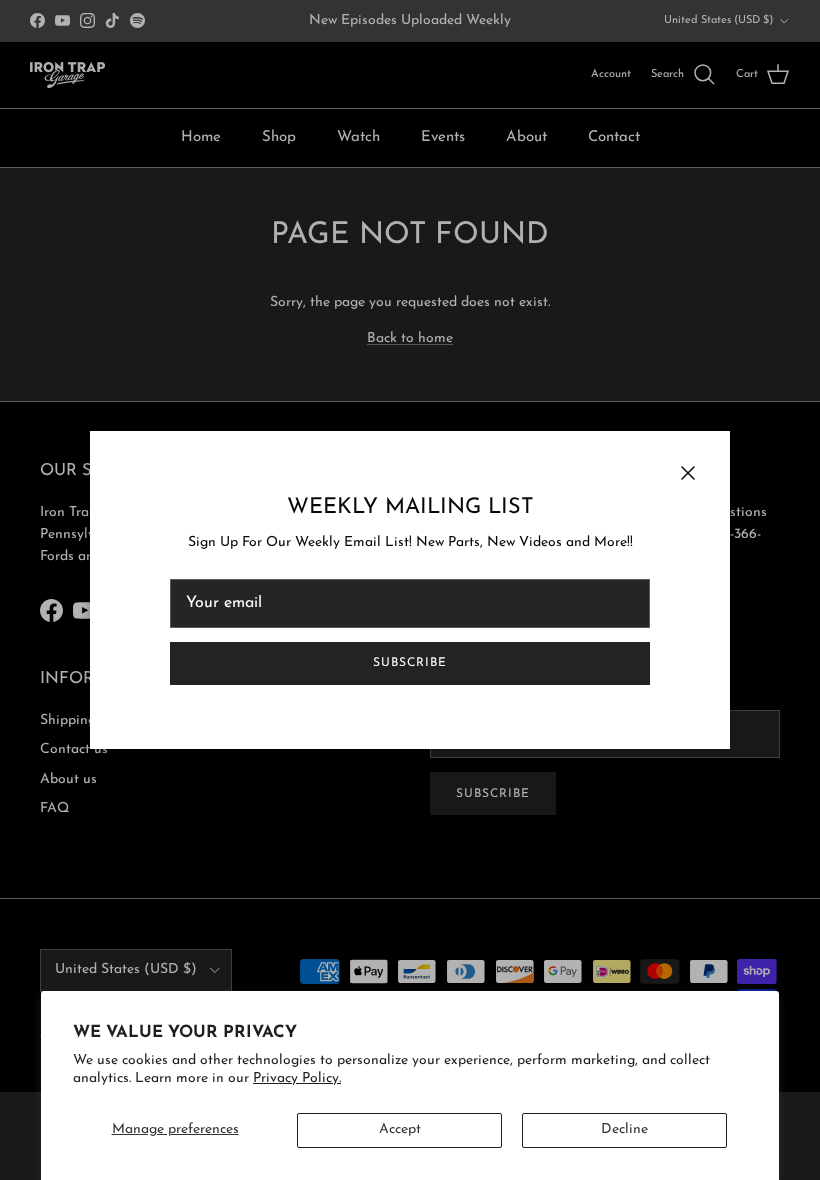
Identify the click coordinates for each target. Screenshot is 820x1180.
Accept (400, 1129)
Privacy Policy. (297, 1078)
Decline (624, 1129)
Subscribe (410, 663)
